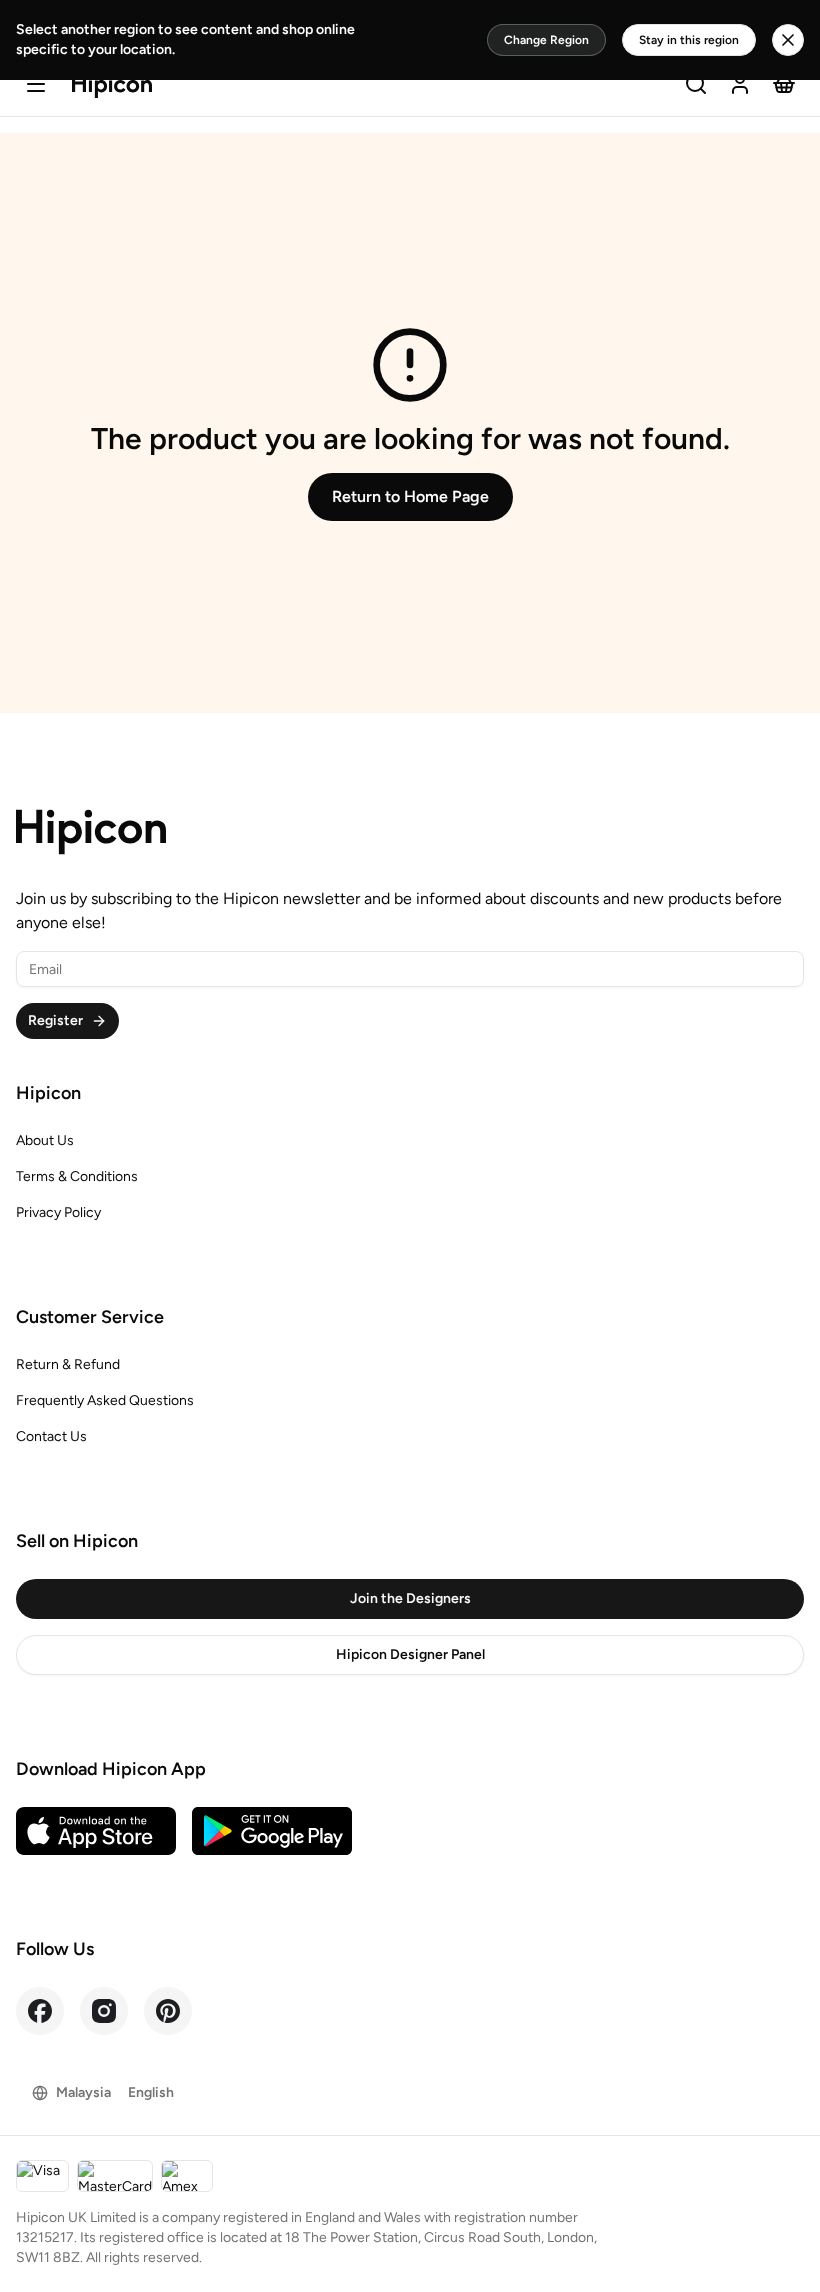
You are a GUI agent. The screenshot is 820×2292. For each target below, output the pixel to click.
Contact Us (51, 1436)
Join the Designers (410, 1598)
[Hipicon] (112, 86)
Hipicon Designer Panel (410, 1654)
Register (55, 1020)
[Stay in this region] (788, 40)
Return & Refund (68, 1364)
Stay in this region (689, 40)
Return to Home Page (410, 496)
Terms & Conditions (77, 1176)
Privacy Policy (58, 1212)
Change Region (546, 40)
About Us (45, 1140)
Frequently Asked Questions (105, 1400)
